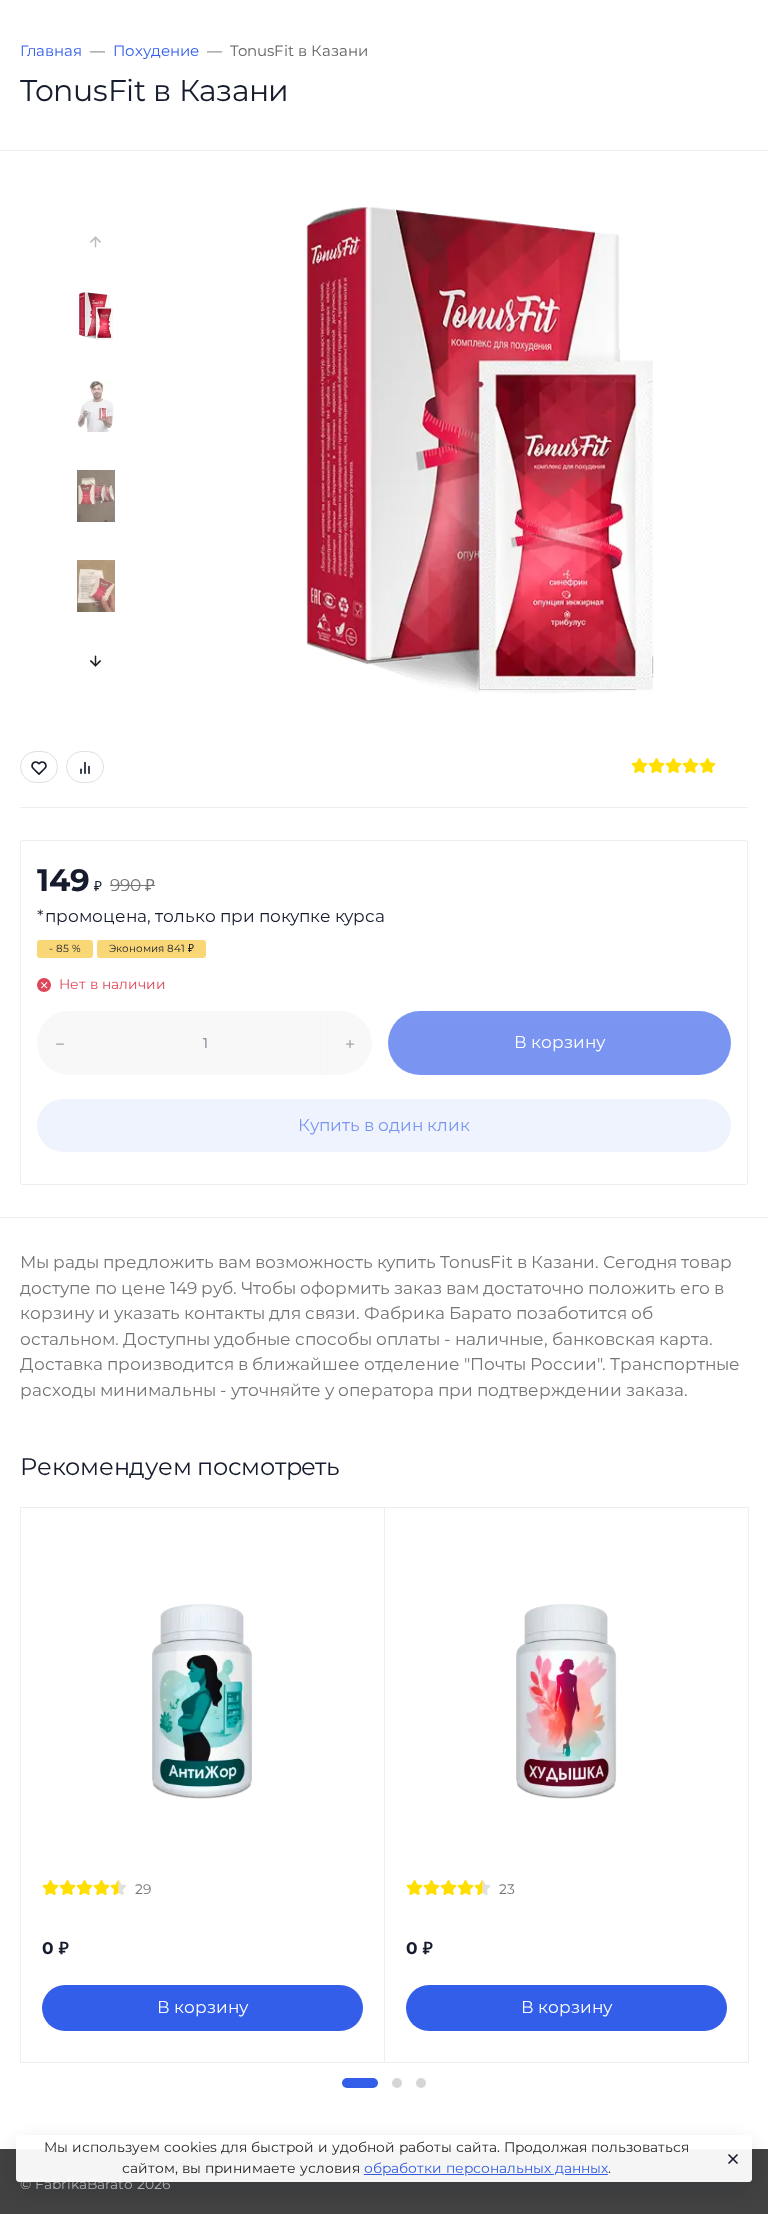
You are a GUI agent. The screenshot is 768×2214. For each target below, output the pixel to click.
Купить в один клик (384, 1125)
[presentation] (96, 241)
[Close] (729, 2159)
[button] (360, 2083)
